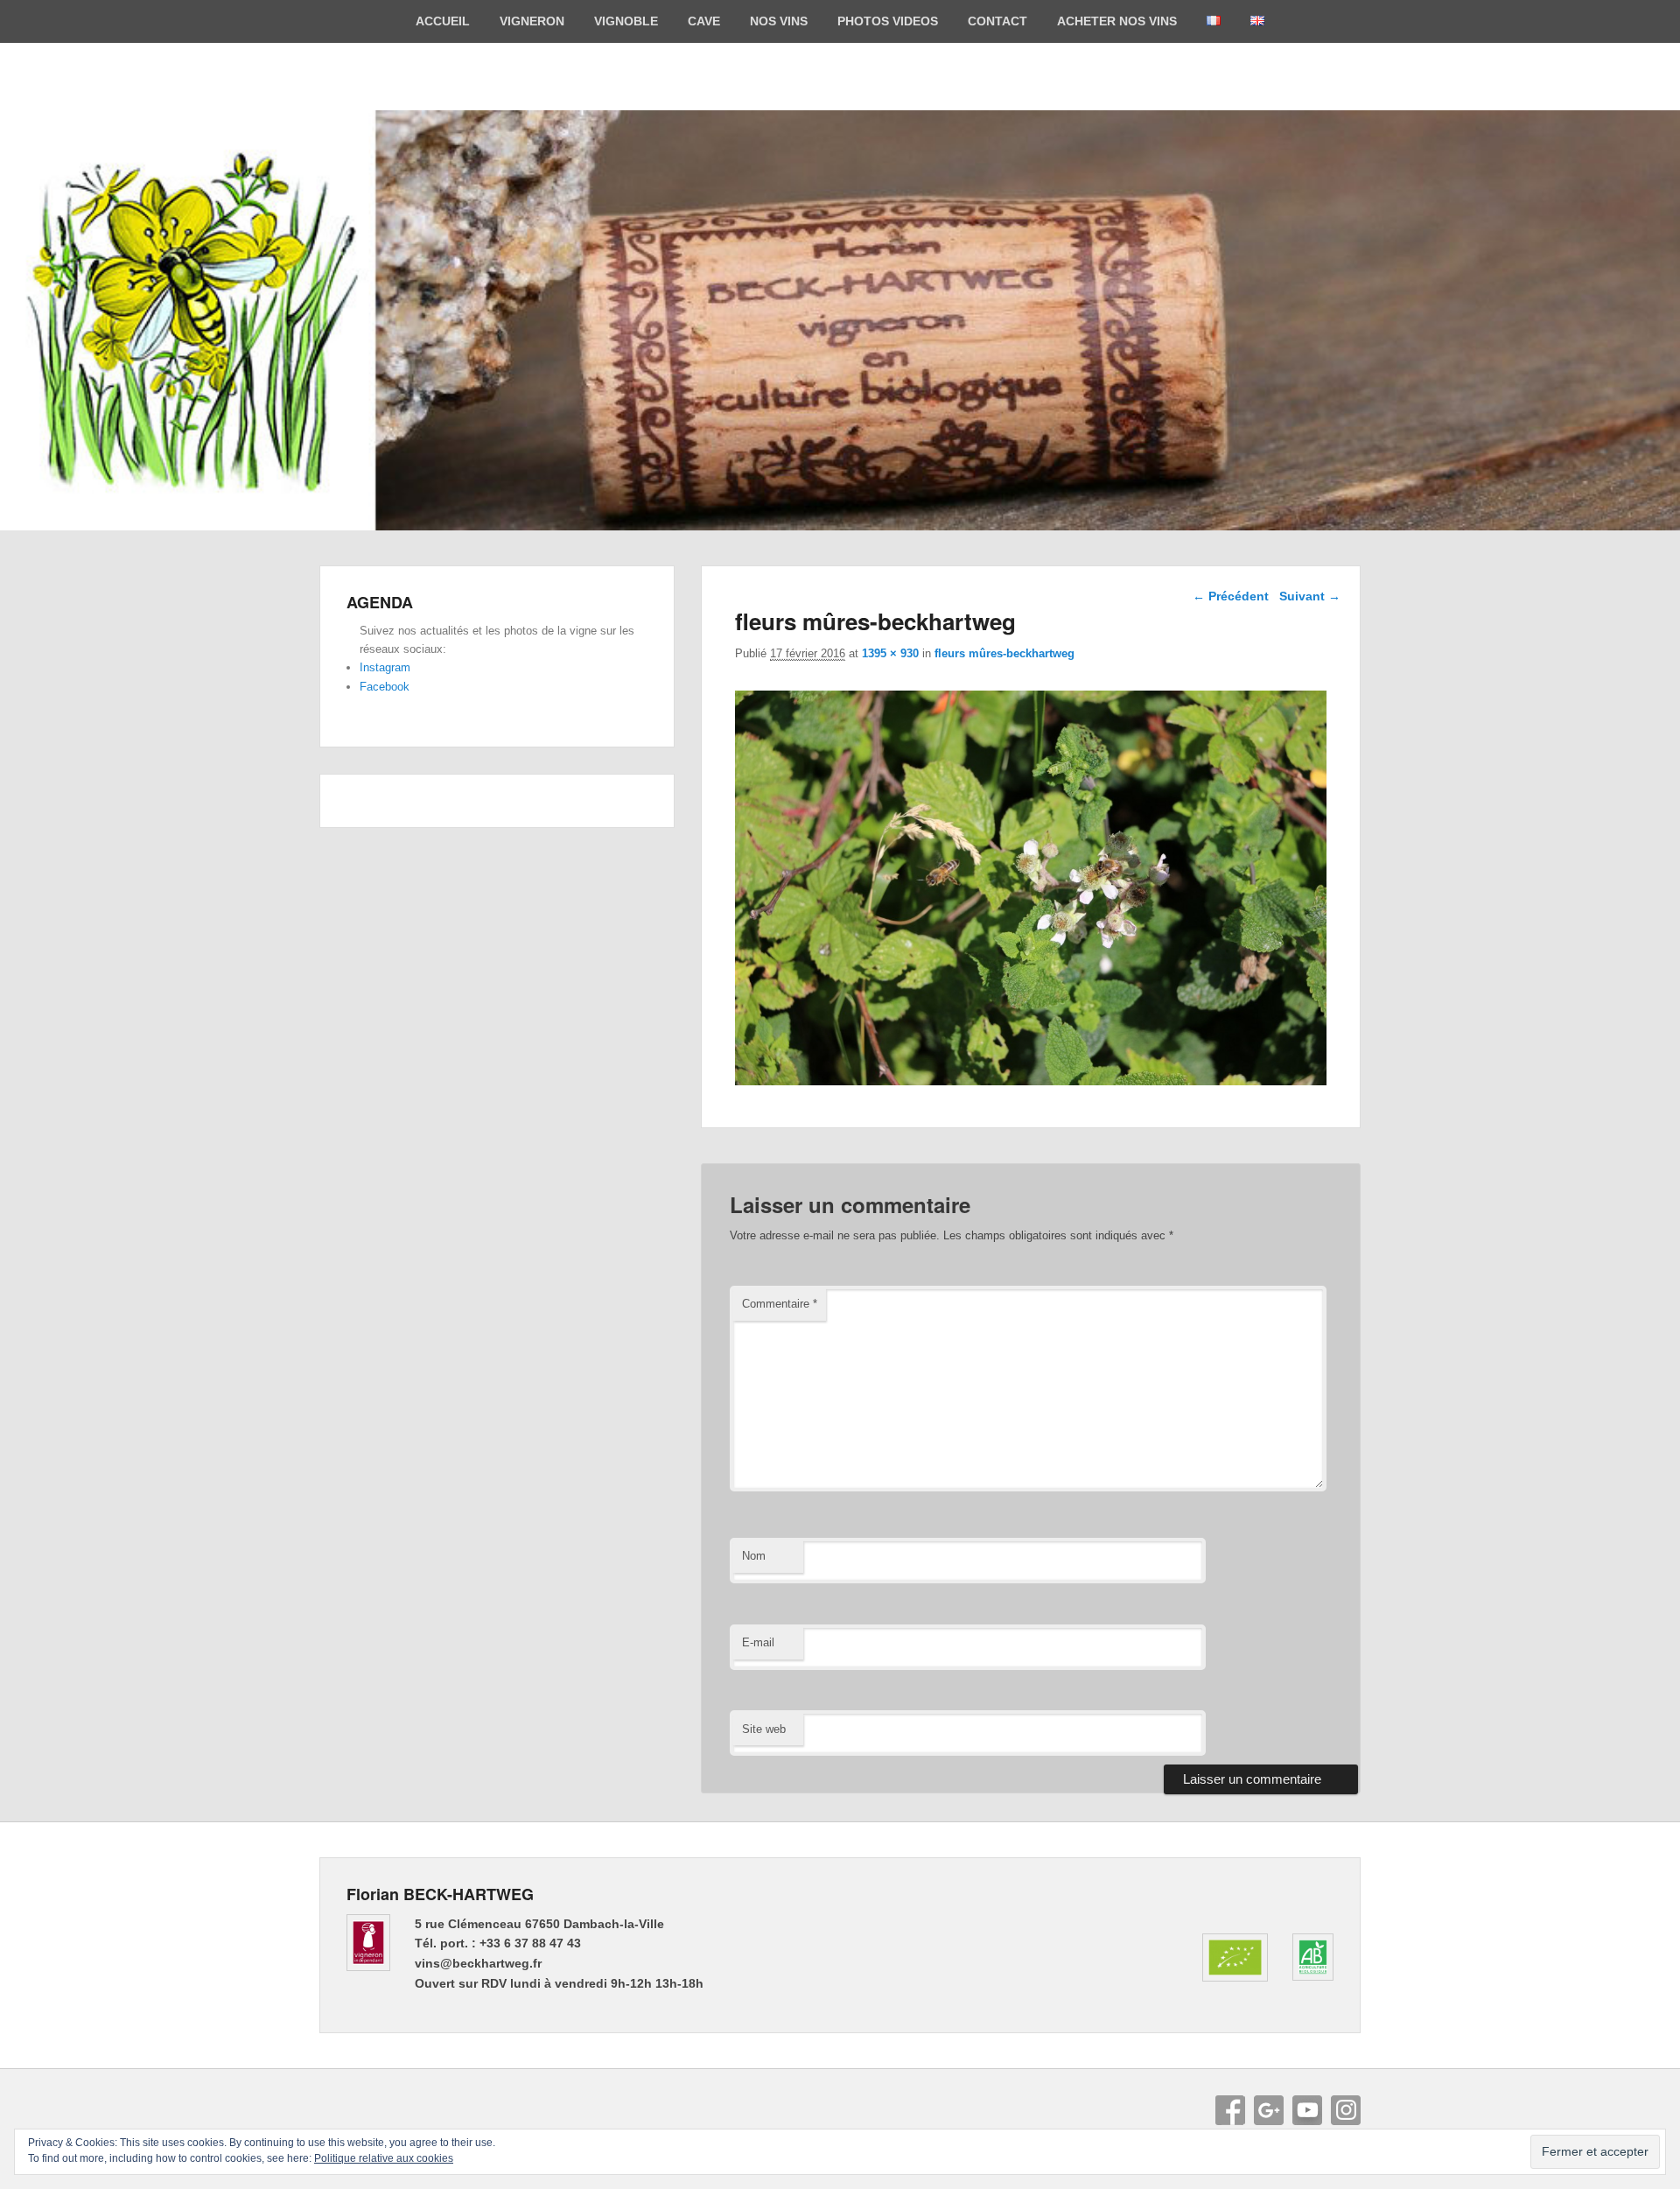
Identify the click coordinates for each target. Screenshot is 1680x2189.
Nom (754, 1556)
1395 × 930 (890, 653)
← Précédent (1231, 596)
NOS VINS (779, 21)
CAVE (704, 21)
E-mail (758, 1642)
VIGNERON (532, 21)
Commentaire (780, 1304)
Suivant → (1310, 596)
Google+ (1269, 2110)
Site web (764, 1729)
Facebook (385, 687)
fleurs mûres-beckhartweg (1004, 653)
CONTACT (997, 21)
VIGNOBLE (626, 21)
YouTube (1307, 2110)
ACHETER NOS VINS (1117, 21)
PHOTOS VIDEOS (888, 21)
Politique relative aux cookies (384, 2158)
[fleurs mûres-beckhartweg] (1031, 1080)
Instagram (385, 667)
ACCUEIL (443, 21)
